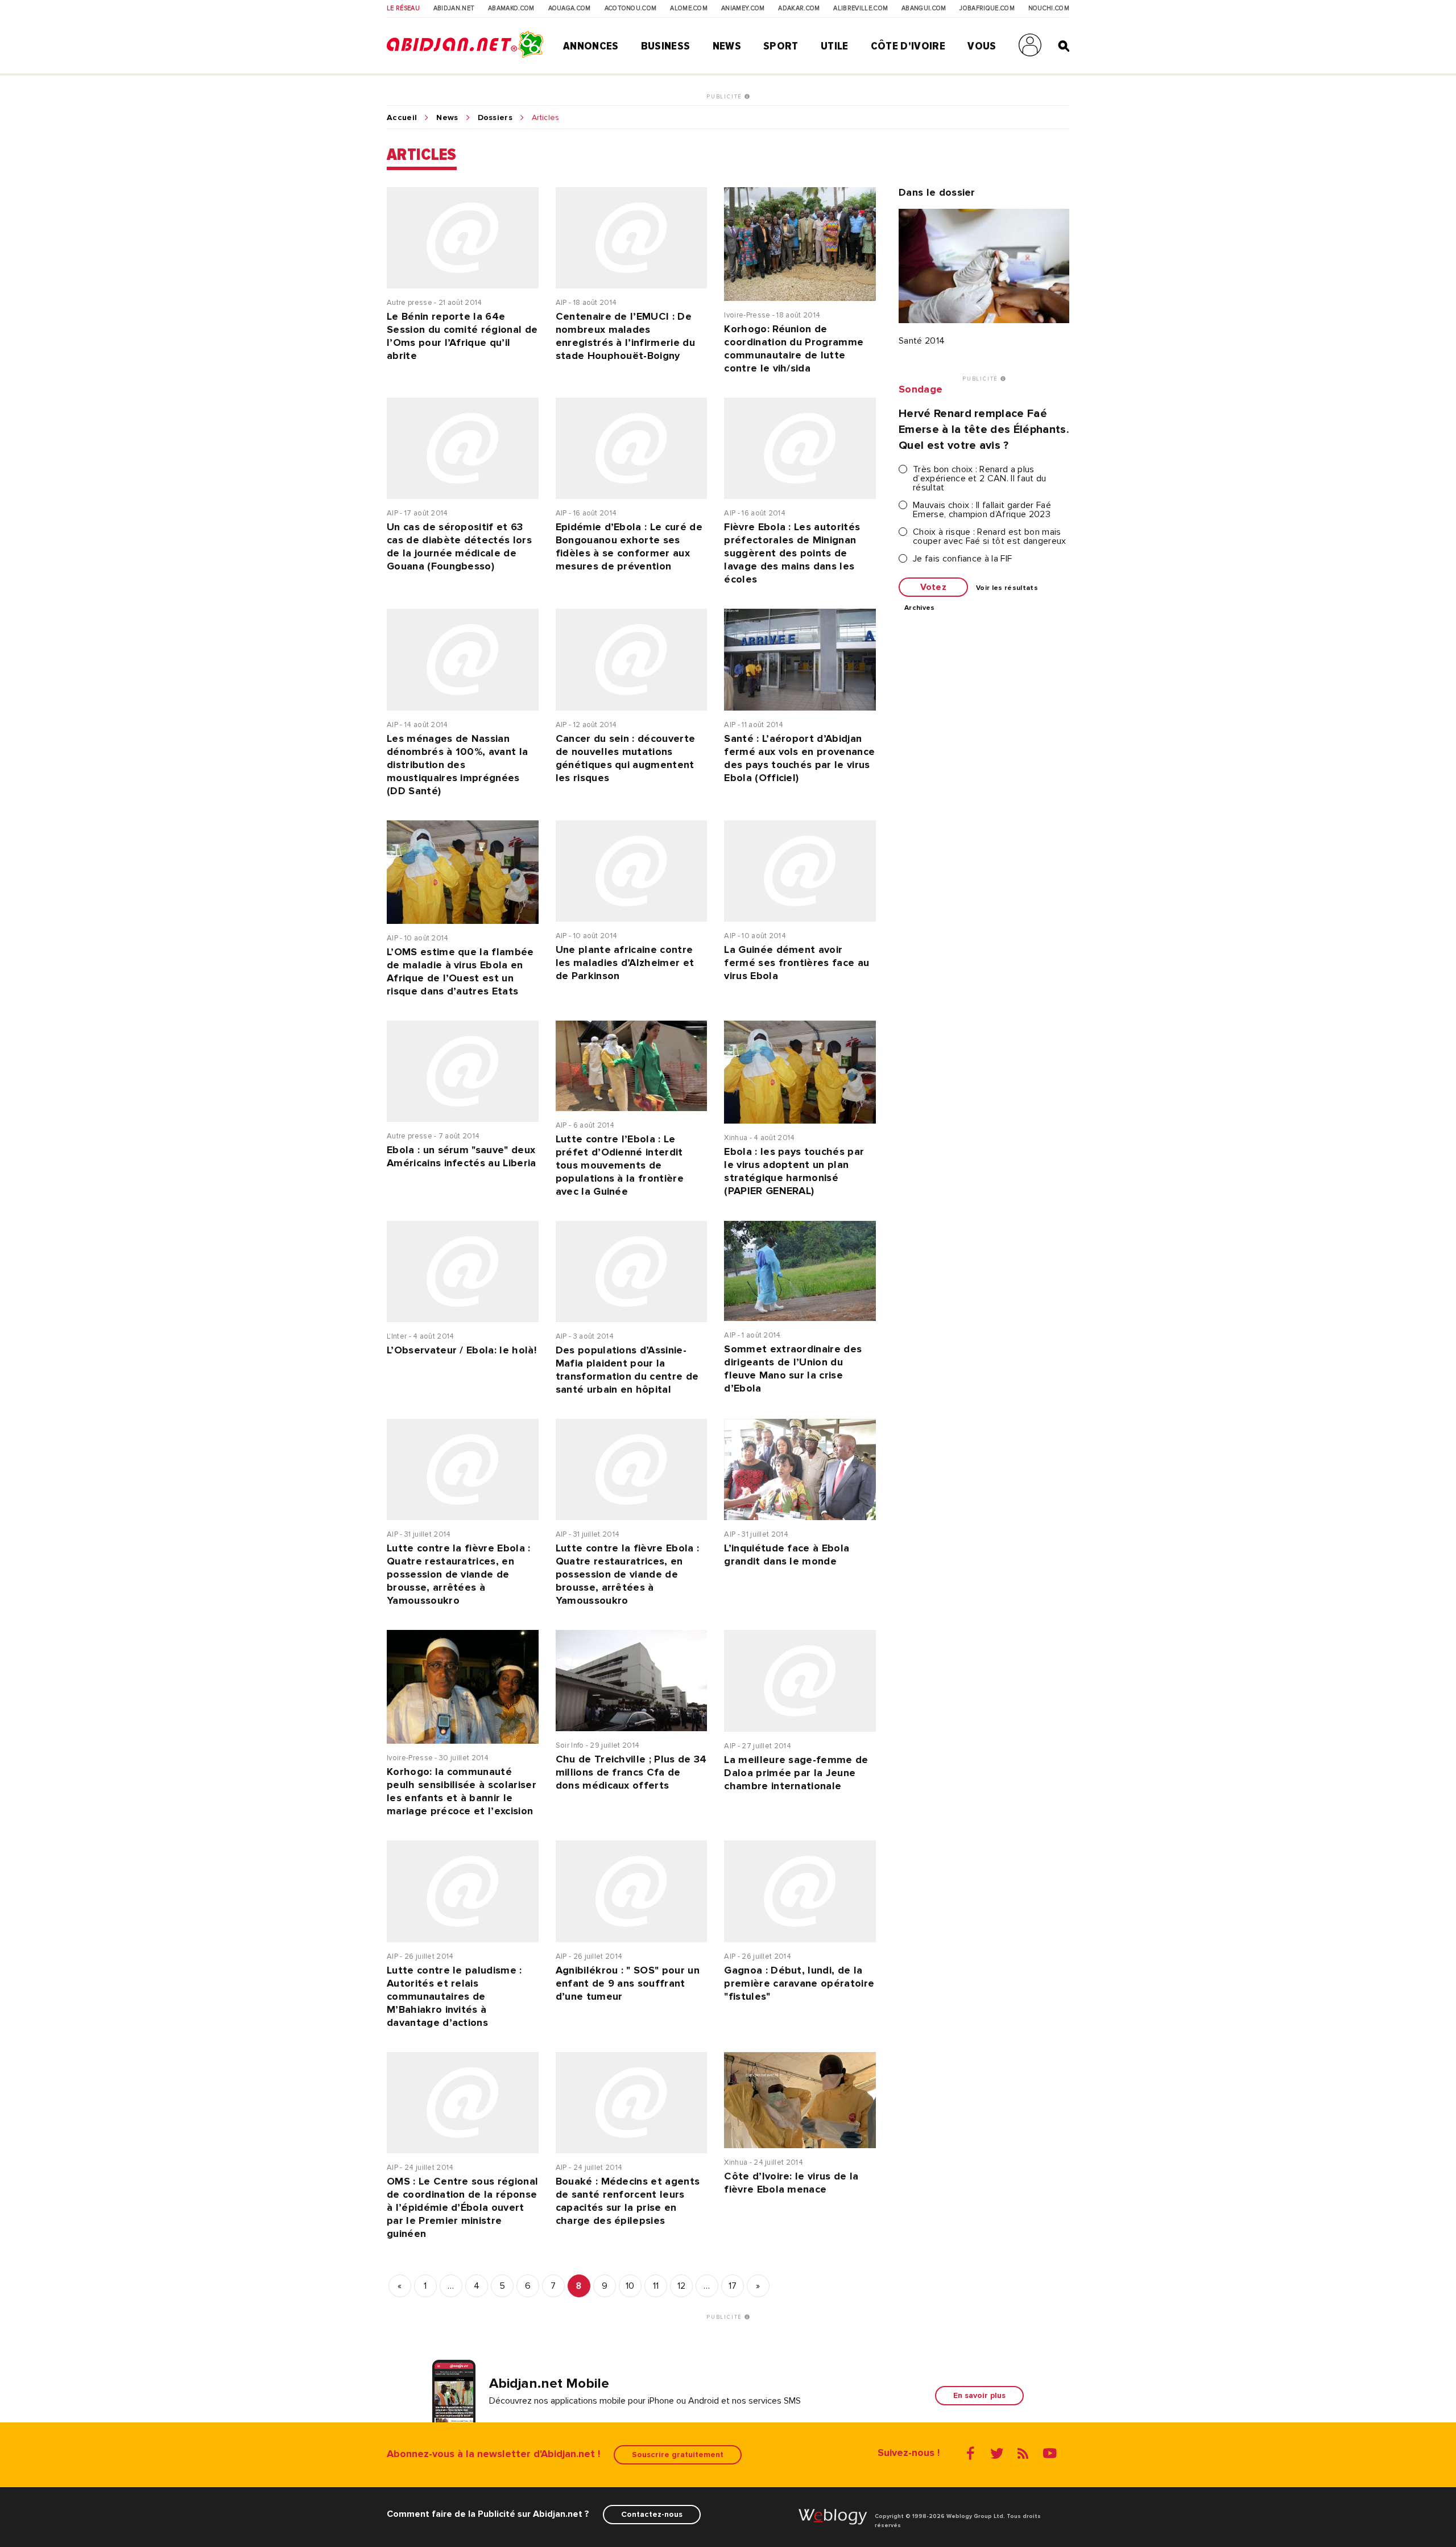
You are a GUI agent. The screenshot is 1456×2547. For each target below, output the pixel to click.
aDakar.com (799, 9)
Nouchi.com (1049, 9)
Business (666, 46)
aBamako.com (511, 9)
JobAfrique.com (987, 9)
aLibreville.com (861, 9)
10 (630, 2286)
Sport (781, 46)
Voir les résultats (1007, 588)
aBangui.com (924, 9)
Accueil (402, 118)
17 (733, 2286)
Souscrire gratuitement (678, 2455)
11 (656, 2286)
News (727, 46)
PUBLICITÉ (725, 97)
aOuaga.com (570, 9)
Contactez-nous (652, 2514)
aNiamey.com (743, 9)
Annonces (591, 46)
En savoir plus (979, 2395)
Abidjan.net (454, 9)
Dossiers (495, 118)
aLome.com (689, 9)
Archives (920, 608)
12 (682, 2286)
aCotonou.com (631, 9)
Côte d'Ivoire (908, 46)
